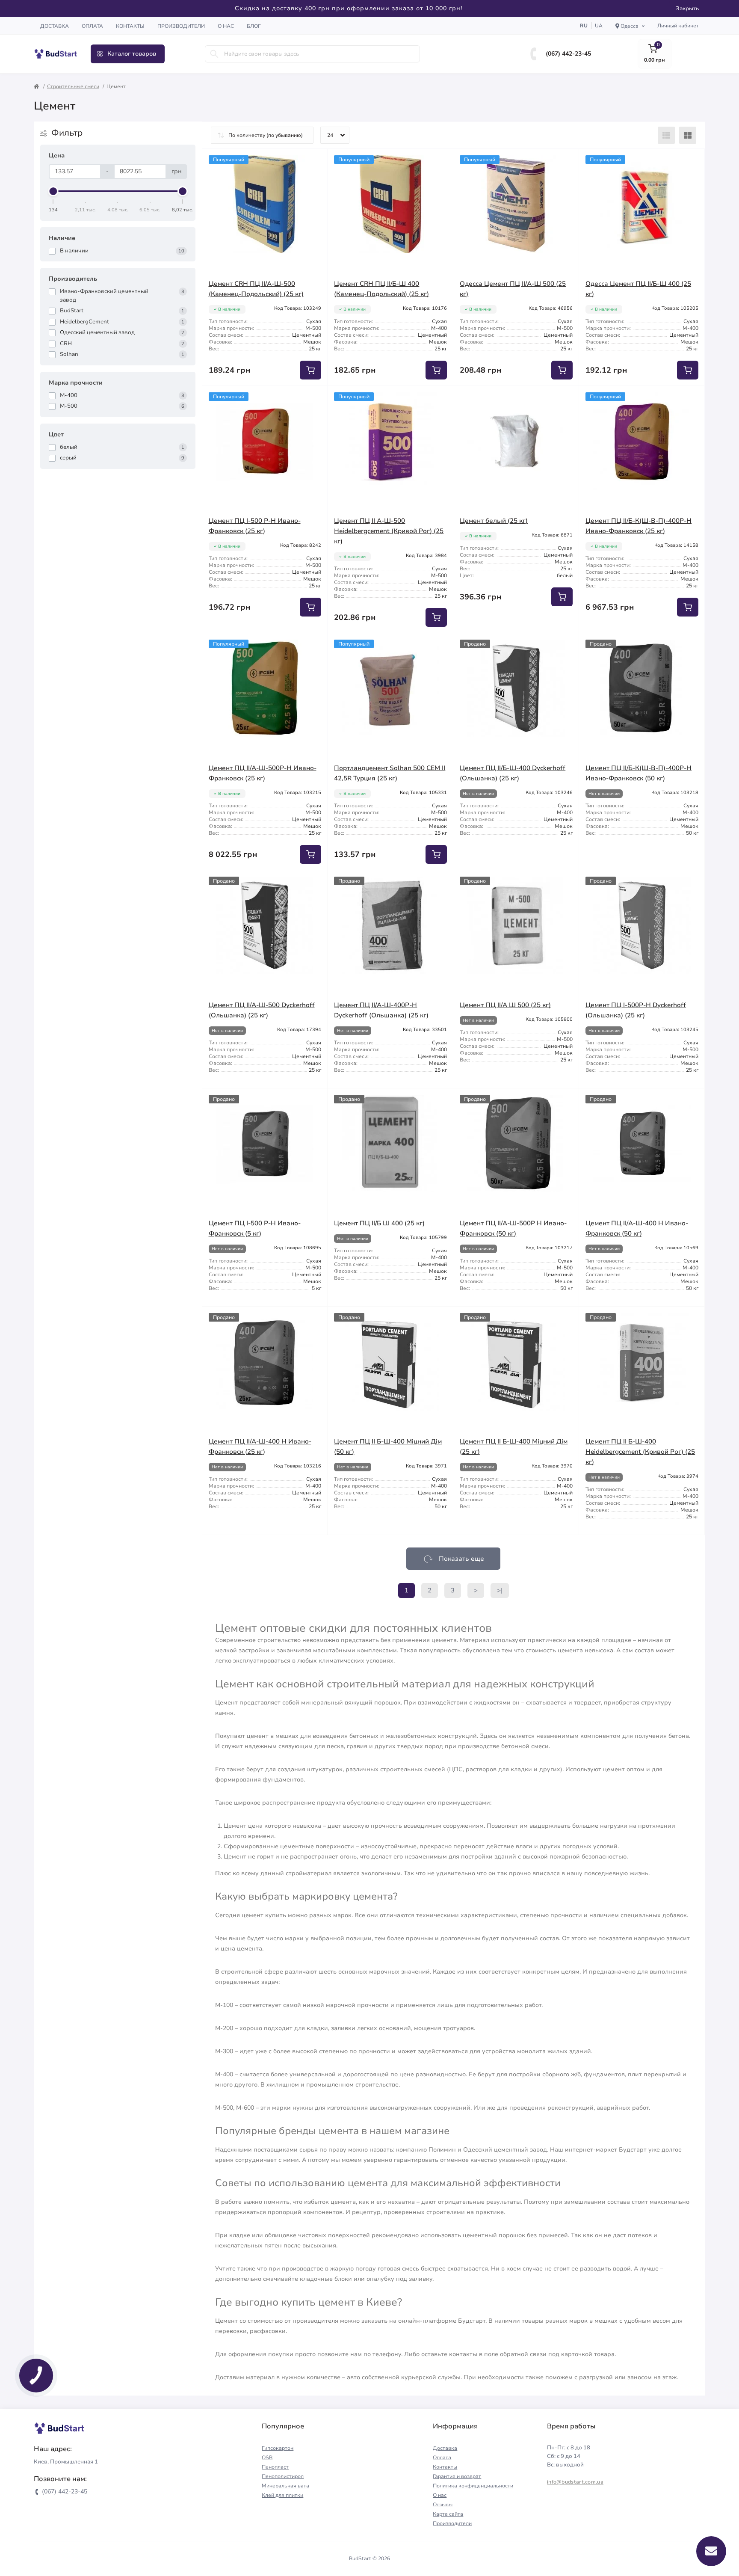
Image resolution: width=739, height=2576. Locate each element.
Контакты (130, 26)
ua (599, 26)
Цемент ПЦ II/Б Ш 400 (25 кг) (379, 1223)
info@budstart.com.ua (575, 2482)
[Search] (214, 54)
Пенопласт (275, 2467)
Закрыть (687, 9)
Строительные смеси (73, 86)
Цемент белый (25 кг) (494, 521)
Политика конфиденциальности (473, 2486)
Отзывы (443, 2505)
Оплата (92, 26)
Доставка (55, 26)
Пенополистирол (283, 2476)
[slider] (53, 191)
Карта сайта (448, 2514)
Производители (181, 26)
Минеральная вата (285, 2486)
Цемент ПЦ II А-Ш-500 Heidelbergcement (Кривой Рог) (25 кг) (389, 531)
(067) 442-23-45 (568, 54)
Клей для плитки (282, 2495)
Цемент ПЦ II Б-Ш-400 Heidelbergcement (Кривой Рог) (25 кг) (640, 1452)
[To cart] (310, 370)
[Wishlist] (315, 162)
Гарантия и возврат (457, 2476)
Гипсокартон (278, 2448)
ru (584, 26)
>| (500, 1590)
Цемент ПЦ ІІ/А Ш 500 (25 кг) (505, 1005)
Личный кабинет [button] (678, 26)
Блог (254, 26)
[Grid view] (688, 135)
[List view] (666, 135)
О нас (226, 26)
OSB (267, 2457)
